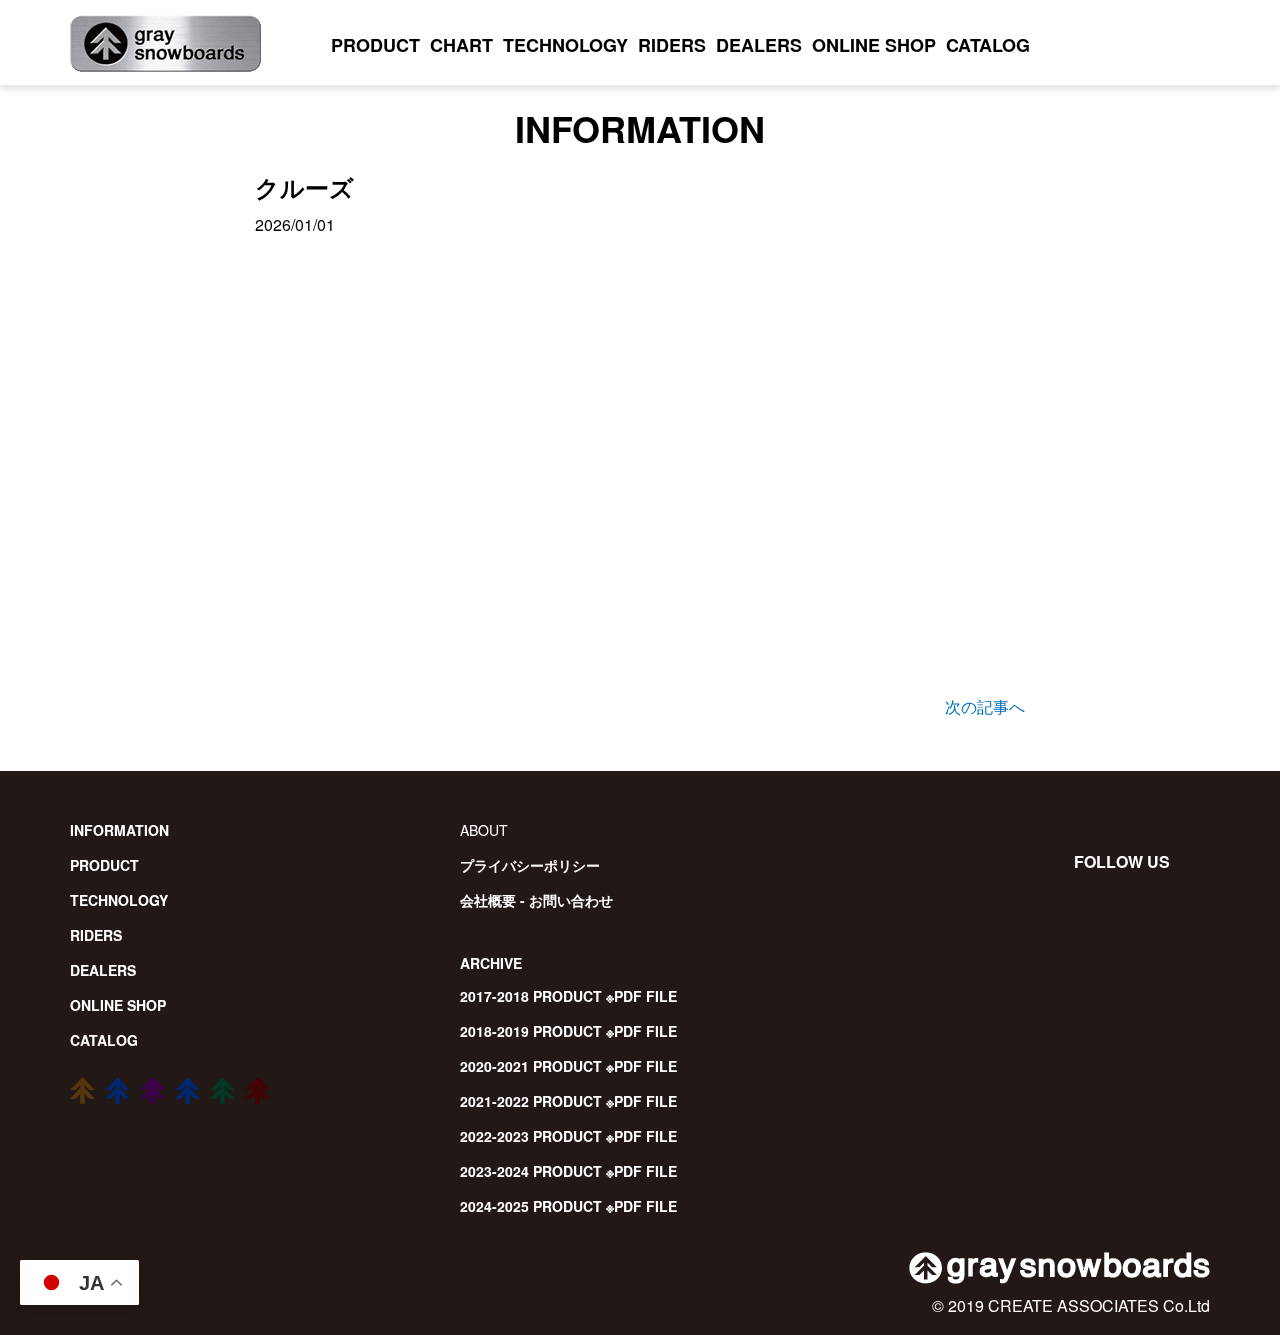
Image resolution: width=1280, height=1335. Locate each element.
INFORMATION (119, 830)
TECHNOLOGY (565, 45)
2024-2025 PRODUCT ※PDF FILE (568, 1206)
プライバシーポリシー (530, 865)
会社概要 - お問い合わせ (536, 900)
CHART (461, 45)
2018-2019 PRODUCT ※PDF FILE (568, 1031)
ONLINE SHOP (874, 45)
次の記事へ (985, 706)
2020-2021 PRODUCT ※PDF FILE (568, 1066)
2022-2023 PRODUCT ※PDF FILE (568, 1136)
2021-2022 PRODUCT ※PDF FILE (568, 1101)
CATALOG (988, 45)
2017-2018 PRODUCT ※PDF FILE (568, 996)
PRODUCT (375, 45)
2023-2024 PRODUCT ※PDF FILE (568, 1171)
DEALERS (759, 45)
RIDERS (672, 45)
